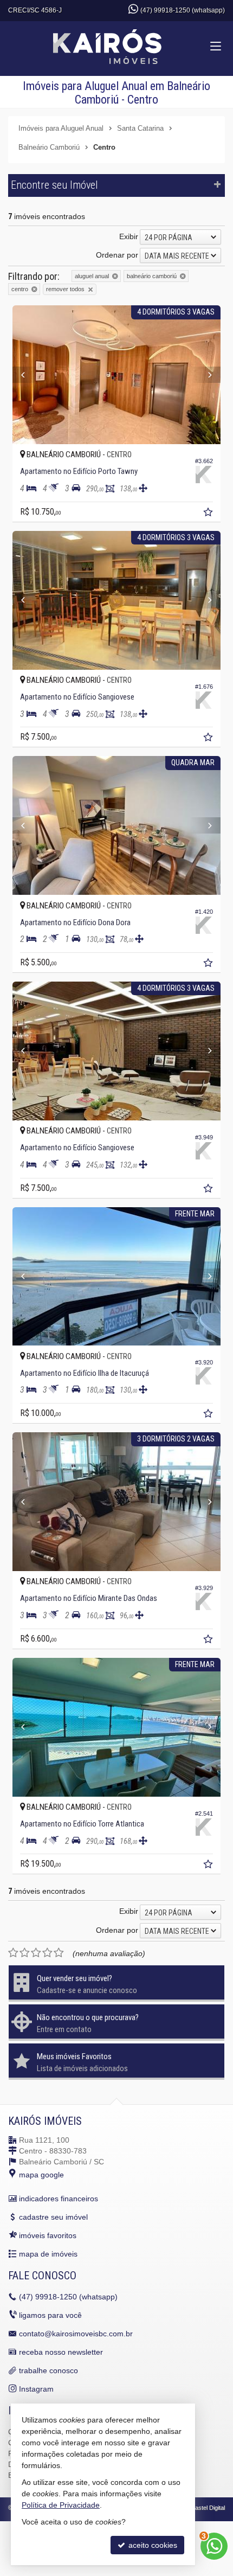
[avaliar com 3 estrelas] (36, 1953)
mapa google (41, 2175)
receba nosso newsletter (61, 2352)
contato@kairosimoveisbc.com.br (76, 2334)
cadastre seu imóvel (53, 2217)
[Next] (205, 375)
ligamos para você (50, 2315)
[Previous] (28, 375)
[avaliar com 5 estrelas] (59, 1953)
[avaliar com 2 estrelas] (25, 1953)
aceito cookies (152, 2545)
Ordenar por (117, 255)
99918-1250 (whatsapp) (68, 2297)
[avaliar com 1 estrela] (13, 1953)
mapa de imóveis (48, 2254)
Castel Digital (208, 2508)
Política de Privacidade (61, 2505)
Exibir (129, 236)
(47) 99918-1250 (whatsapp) (183, 10)
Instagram (36, 2389)
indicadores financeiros (59, 2199)
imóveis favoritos (48, 2235)
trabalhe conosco (48, 2370)
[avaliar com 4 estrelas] (47, 1953)
